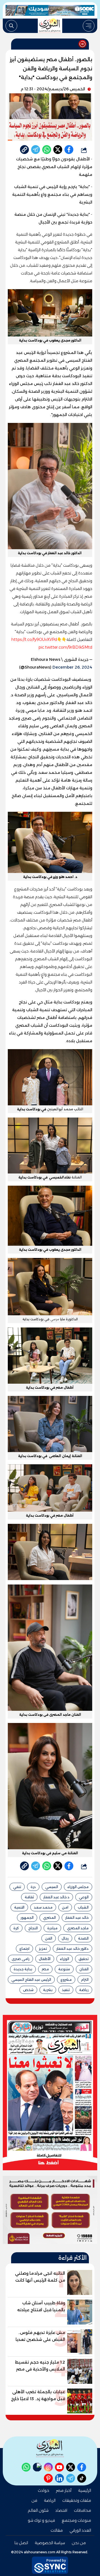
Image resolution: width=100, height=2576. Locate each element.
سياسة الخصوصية (50, 2543)
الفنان (84, 1969)
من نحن (79, 2543)
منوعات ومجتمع (76, 2520)
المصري (49, 1918)
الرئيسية (85, 2490)
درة (33, 1887)
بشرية (48, 1990)
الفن (49, 1938)
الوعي (84, 1897)
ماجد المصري (78, 1928)
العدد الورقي (80, 2530)
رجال (65, 1938)
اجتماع (24, 1949)
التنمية (19, 1907)
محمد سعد (43, 1907)
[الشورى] (50, 26)
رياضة (84, 1990)
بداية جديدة (23, 1969)
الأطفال (45, 1959)
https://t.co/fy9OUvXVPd (34, 639)
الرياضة (50, 2500)
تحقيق (84, 1959)
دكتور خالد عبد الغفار (72, 1949)
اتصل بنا (21, 2543)
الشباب (83, 1907)
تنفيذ (66, 1990)
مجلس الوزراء (78, 1887)
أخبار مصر (64, 2490)
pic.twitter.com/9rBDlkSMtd (65, 647)
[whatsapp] (24, 150)
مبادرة (52, 1928)
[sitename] (50, 2448)
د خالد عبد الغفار (56, 1897)
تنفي (17, 1887)
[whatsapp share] (47, 150)
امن (65, 1907)
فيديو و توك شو (41, 2520)
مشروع (66, 1980)
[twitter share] (58, 150)
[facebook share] (69, 150)
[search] (11, 26)
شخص (28, 1990)
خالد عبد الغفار (77, 1918)
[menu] (89, 26)
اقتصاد (61, 2510)
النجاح (33, 1928)
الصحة (83, 1938)
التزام (85, 1980)
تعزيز (43, 1949)
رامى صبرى (21, 1959)
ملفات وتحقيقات (77, 2500)
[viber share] (36, 150)
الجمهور (27, 1918)
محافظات (82, 2510)
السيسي (52, 1887)
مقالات (57, 2530)
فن (34, 2500)
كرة (16, 1928)
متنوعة (64, 1969)
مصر (45, 1969)
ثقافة (29, 1897)
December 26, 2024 (72, 667)
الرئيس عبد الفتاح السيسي (31, 1980)
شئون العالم (38, 2510)
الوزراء (65, 1959)
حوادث (43, 2490)
